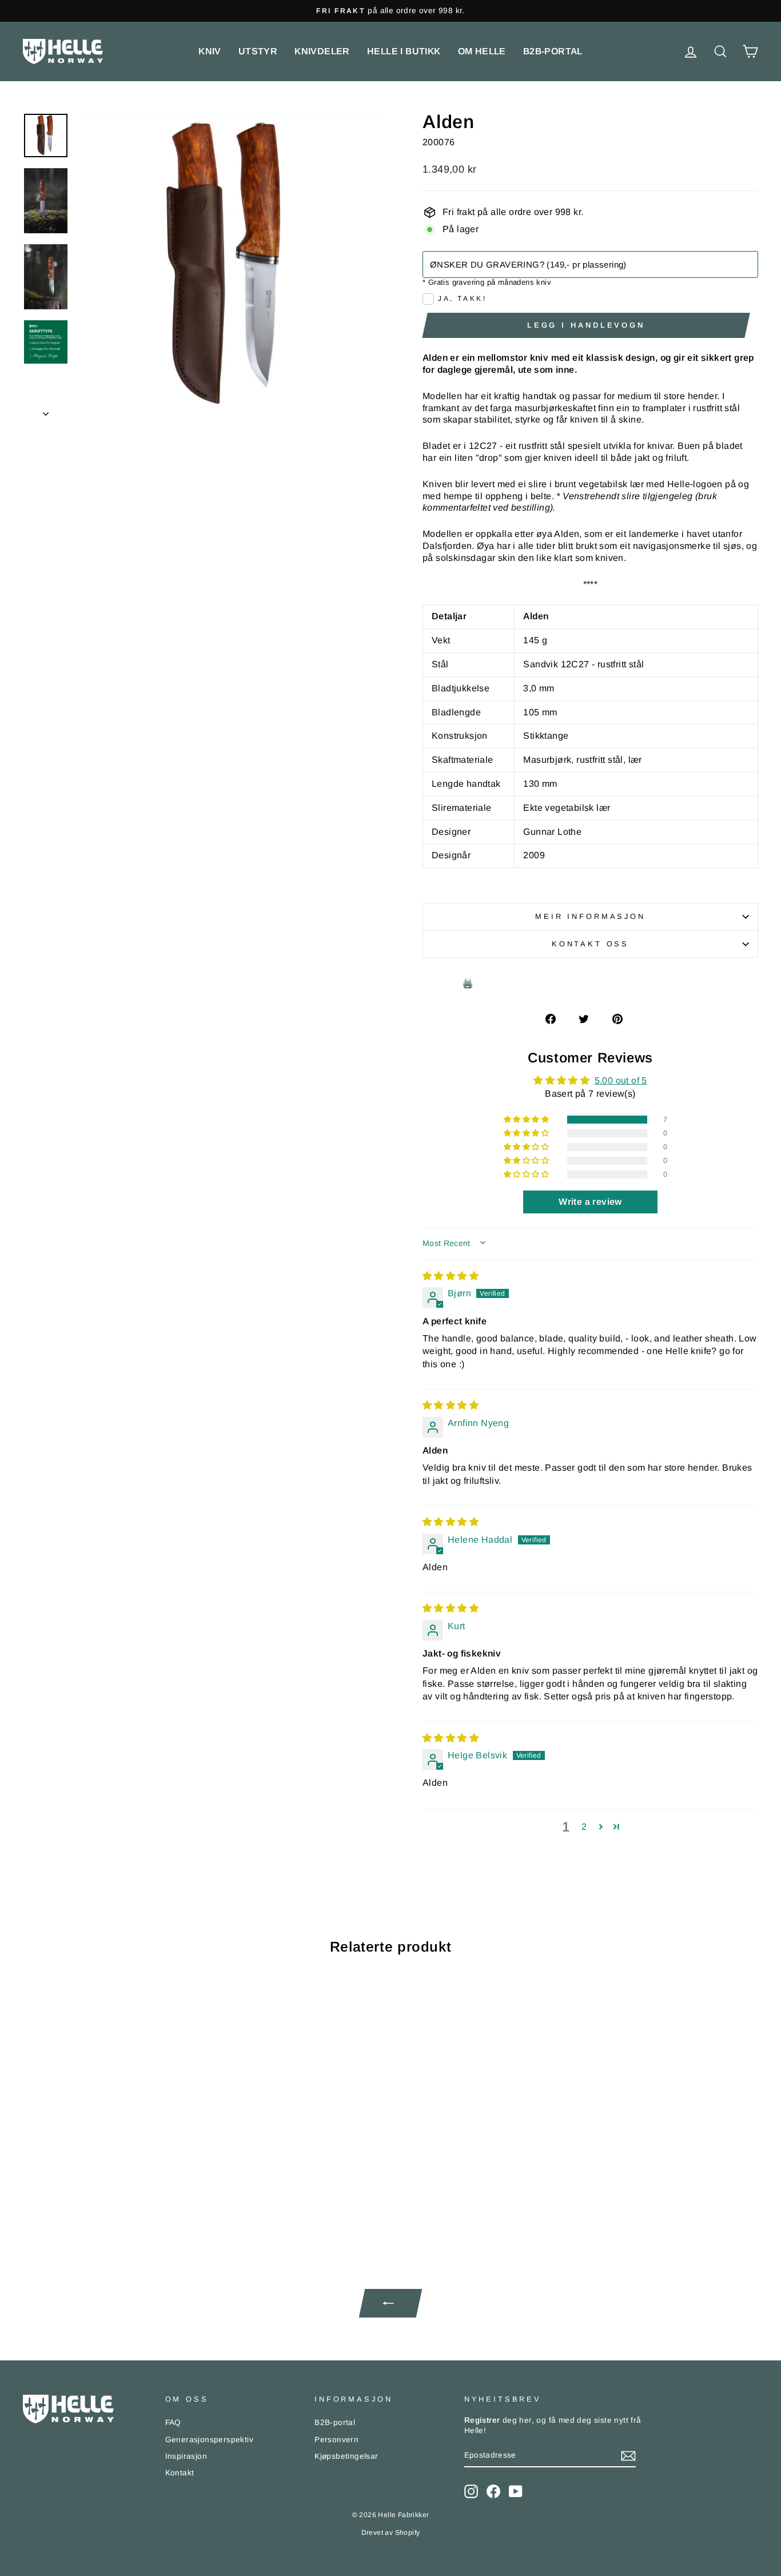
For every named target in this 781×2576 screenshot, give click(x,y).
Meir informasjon (590, 916)
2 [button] (584, 1827)
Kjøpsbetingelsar (346, 2456)
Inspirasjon (186, 2456)
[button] (527, 1120)
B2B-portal (553, 51)
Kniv (210, 51)
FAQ (173, 2422)
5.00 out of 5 (621, 1080)
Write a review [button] (590, 1202)
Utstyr (258, 51)
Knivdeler (322, 51)
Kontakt (180, 2473)
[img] (451, 1276)
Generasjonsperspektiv (209, 2440)
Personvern (336, 2440)
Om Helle (482, 51)
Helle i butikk (404, 51)
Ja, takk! (462, 298)
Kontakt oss (590, 944)
